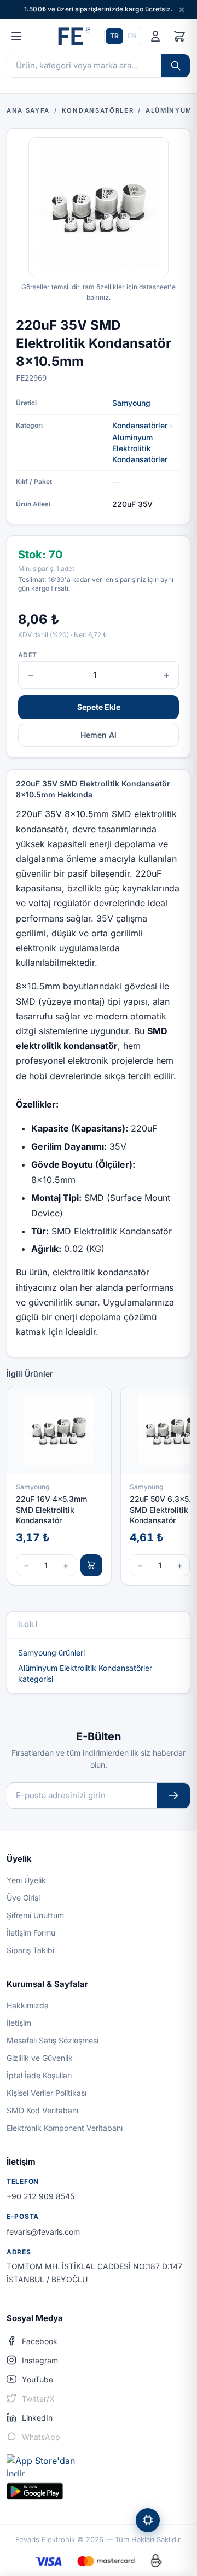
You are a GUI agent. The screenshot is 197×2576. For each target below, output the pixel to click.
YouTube (37, 2379)
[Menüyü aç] (16, 36)
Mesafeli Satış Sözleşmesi (53, 2040)
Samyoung (131, 403)
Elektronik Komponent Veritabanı (65, 2128)
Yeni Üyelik (26, 1880)
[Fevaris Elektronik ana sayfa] (73, 36)
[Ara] (176, 66)
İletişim (19, 2023)
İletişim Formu (31, 1933)
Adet (27, 655)
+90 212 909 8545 (40, 2196)
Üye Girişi (23, 1898)
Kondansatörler (140, 425)
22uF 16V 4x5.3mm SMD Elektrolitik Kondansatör (51, 1510)
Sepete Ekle (99, 707)
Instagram (40, 2360)
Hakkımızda (28, 2005)
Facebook (40, 2341)
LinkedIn (37, 2418)
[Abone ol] (173, 1796)
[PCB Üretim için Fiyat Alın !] (148, 2520)
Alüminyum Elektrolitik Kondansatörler (140, 448)
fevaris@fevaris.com (43, 2232)
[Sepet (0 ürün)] (179, 36)
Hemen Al (99, 735)
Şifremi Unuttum (35, 1915)
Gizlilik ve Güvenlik (40, 2058)
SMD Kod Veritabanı (42, 2110)
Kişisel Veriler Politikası (47, 2093)
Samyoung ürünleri (51, 1653)
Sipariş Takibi (30, 1950)
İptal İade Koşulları (39, 2075)
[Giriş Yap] (155, 36)
